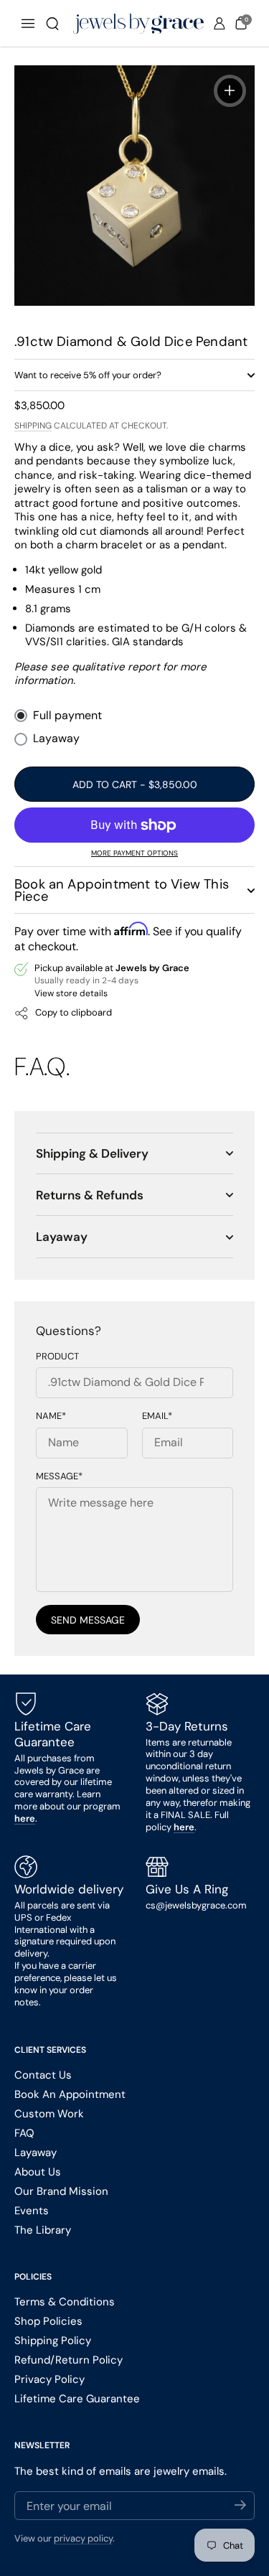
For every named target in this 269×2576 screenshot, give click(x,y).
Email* (157, 1416)
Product (57, 1357)
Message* (59, 1476)
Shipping (33, 426)
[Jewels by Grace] (138, 24)
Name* (51, 1416)
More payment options (134, 853)
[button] (52, 24)
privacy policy (83, 2538)
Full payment (67, 716)
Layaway (56, 739)
